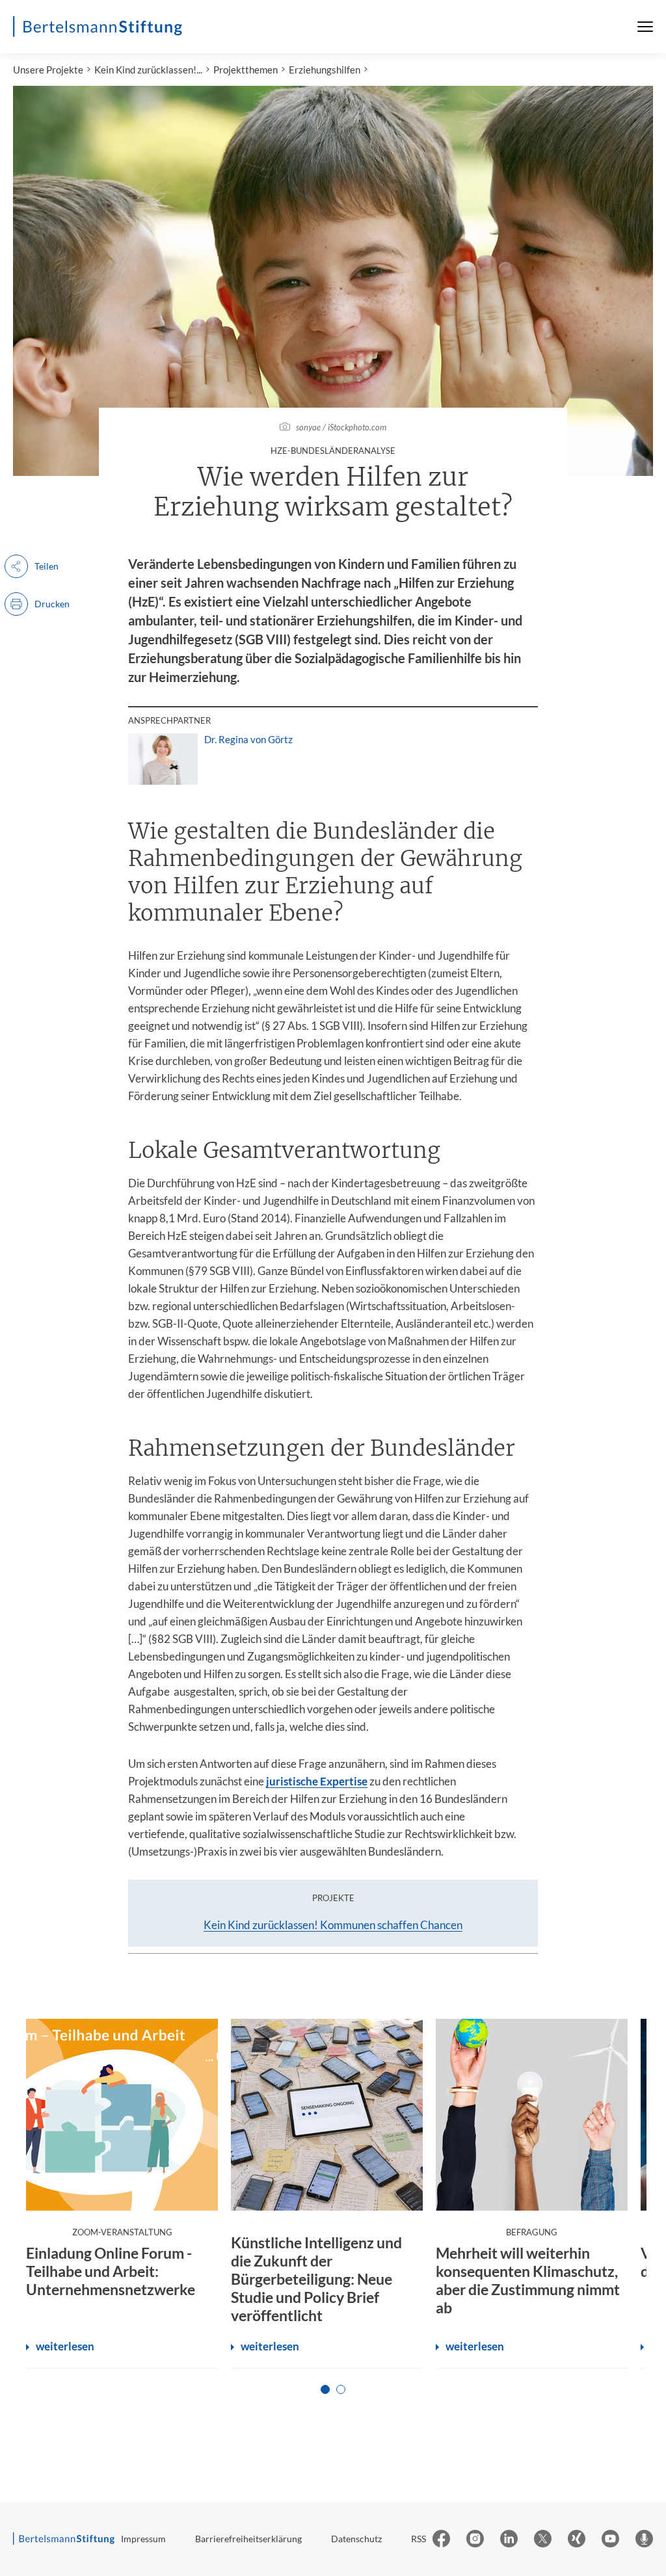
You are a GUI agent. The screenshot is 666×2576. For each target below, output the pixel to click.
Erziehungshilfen (325, 70)
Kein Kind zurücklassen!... (148, 70)
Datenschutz (356, 2539)
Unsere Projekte (48, 70)
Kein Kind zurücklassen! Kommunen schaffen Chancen (333, 1925)
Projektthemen (246, 70)
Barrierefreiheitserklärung (248, 2539)
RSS (419, 2539)
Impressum (143, 2539)
